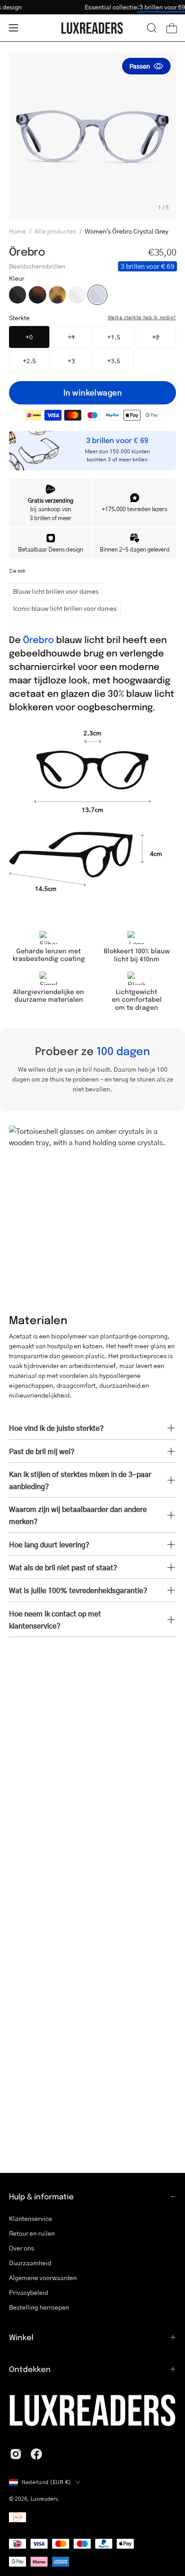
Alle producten (55, 231)
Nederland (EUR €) (46, 2482)
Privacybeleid (29, 2292)
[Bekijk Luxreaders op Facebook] (36, 2454)
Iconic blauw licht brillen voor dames (65, 608)
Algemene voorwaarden (43, 2278)
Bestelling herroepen (39, 2307)
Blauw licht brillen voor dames (56, 591)
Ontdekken (30, 2369)
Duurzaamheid (30, 2263)
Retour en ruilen (32, 2233)
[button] (152, 28)
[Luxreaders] (92, 28)
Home (18, 231)
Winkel (21, 2337)
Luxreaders (44, 2499)
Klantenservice (31, 2218)
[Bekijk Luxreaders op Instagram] (16, 2454)
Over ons (22, 2248)
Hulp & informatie (41, 2196)
